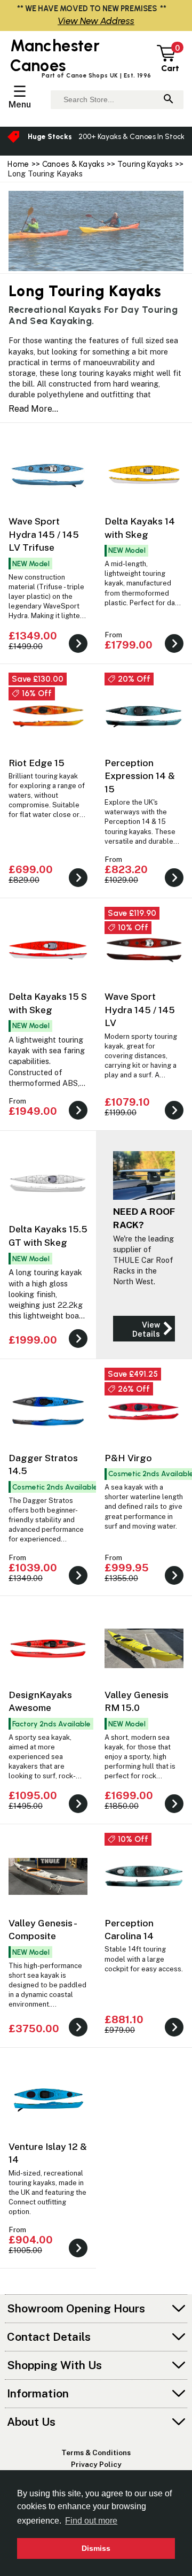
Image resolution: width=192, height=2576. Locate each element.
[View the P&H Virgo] (174, 1582)
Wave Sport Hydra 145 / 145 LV (140, 1009)
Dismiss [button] (96, 2548)
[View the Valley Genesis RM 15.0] (174, 1810)
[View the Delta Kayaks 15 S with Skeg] (78, 1117)
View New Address (96, 21)
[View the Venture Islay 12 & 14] (78, 2254)
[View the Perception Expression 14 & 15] (174, 884)
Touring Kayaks (145, 164)
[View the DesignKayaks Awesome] (78, 1810)
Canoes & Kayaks (73, 164)
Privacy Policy (96, 2464)
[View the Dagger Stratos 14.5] (78, 1582)
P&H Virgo (128, 1458)
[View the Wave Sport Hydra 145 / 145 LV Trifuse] (78, 650)
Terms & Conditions (96, 2452)
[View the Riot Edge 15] (78, 884)
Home (18, 164)
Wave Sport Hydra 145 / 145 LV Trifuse (44, 534)
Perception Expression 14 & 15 (140, 776)
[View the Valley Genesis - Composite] (78, 2034)
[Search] (169, 100)
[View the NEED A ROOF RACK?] (144, 1329)
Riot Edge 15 (37, 763)
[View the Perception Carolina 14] (174, 2034)
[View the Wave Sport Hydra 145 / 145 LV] (174, 1117)
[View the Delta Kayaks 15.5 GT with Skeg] (78, 1345)
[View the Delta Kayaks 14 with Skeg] (174, 650)
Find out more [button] (91, 2521)
